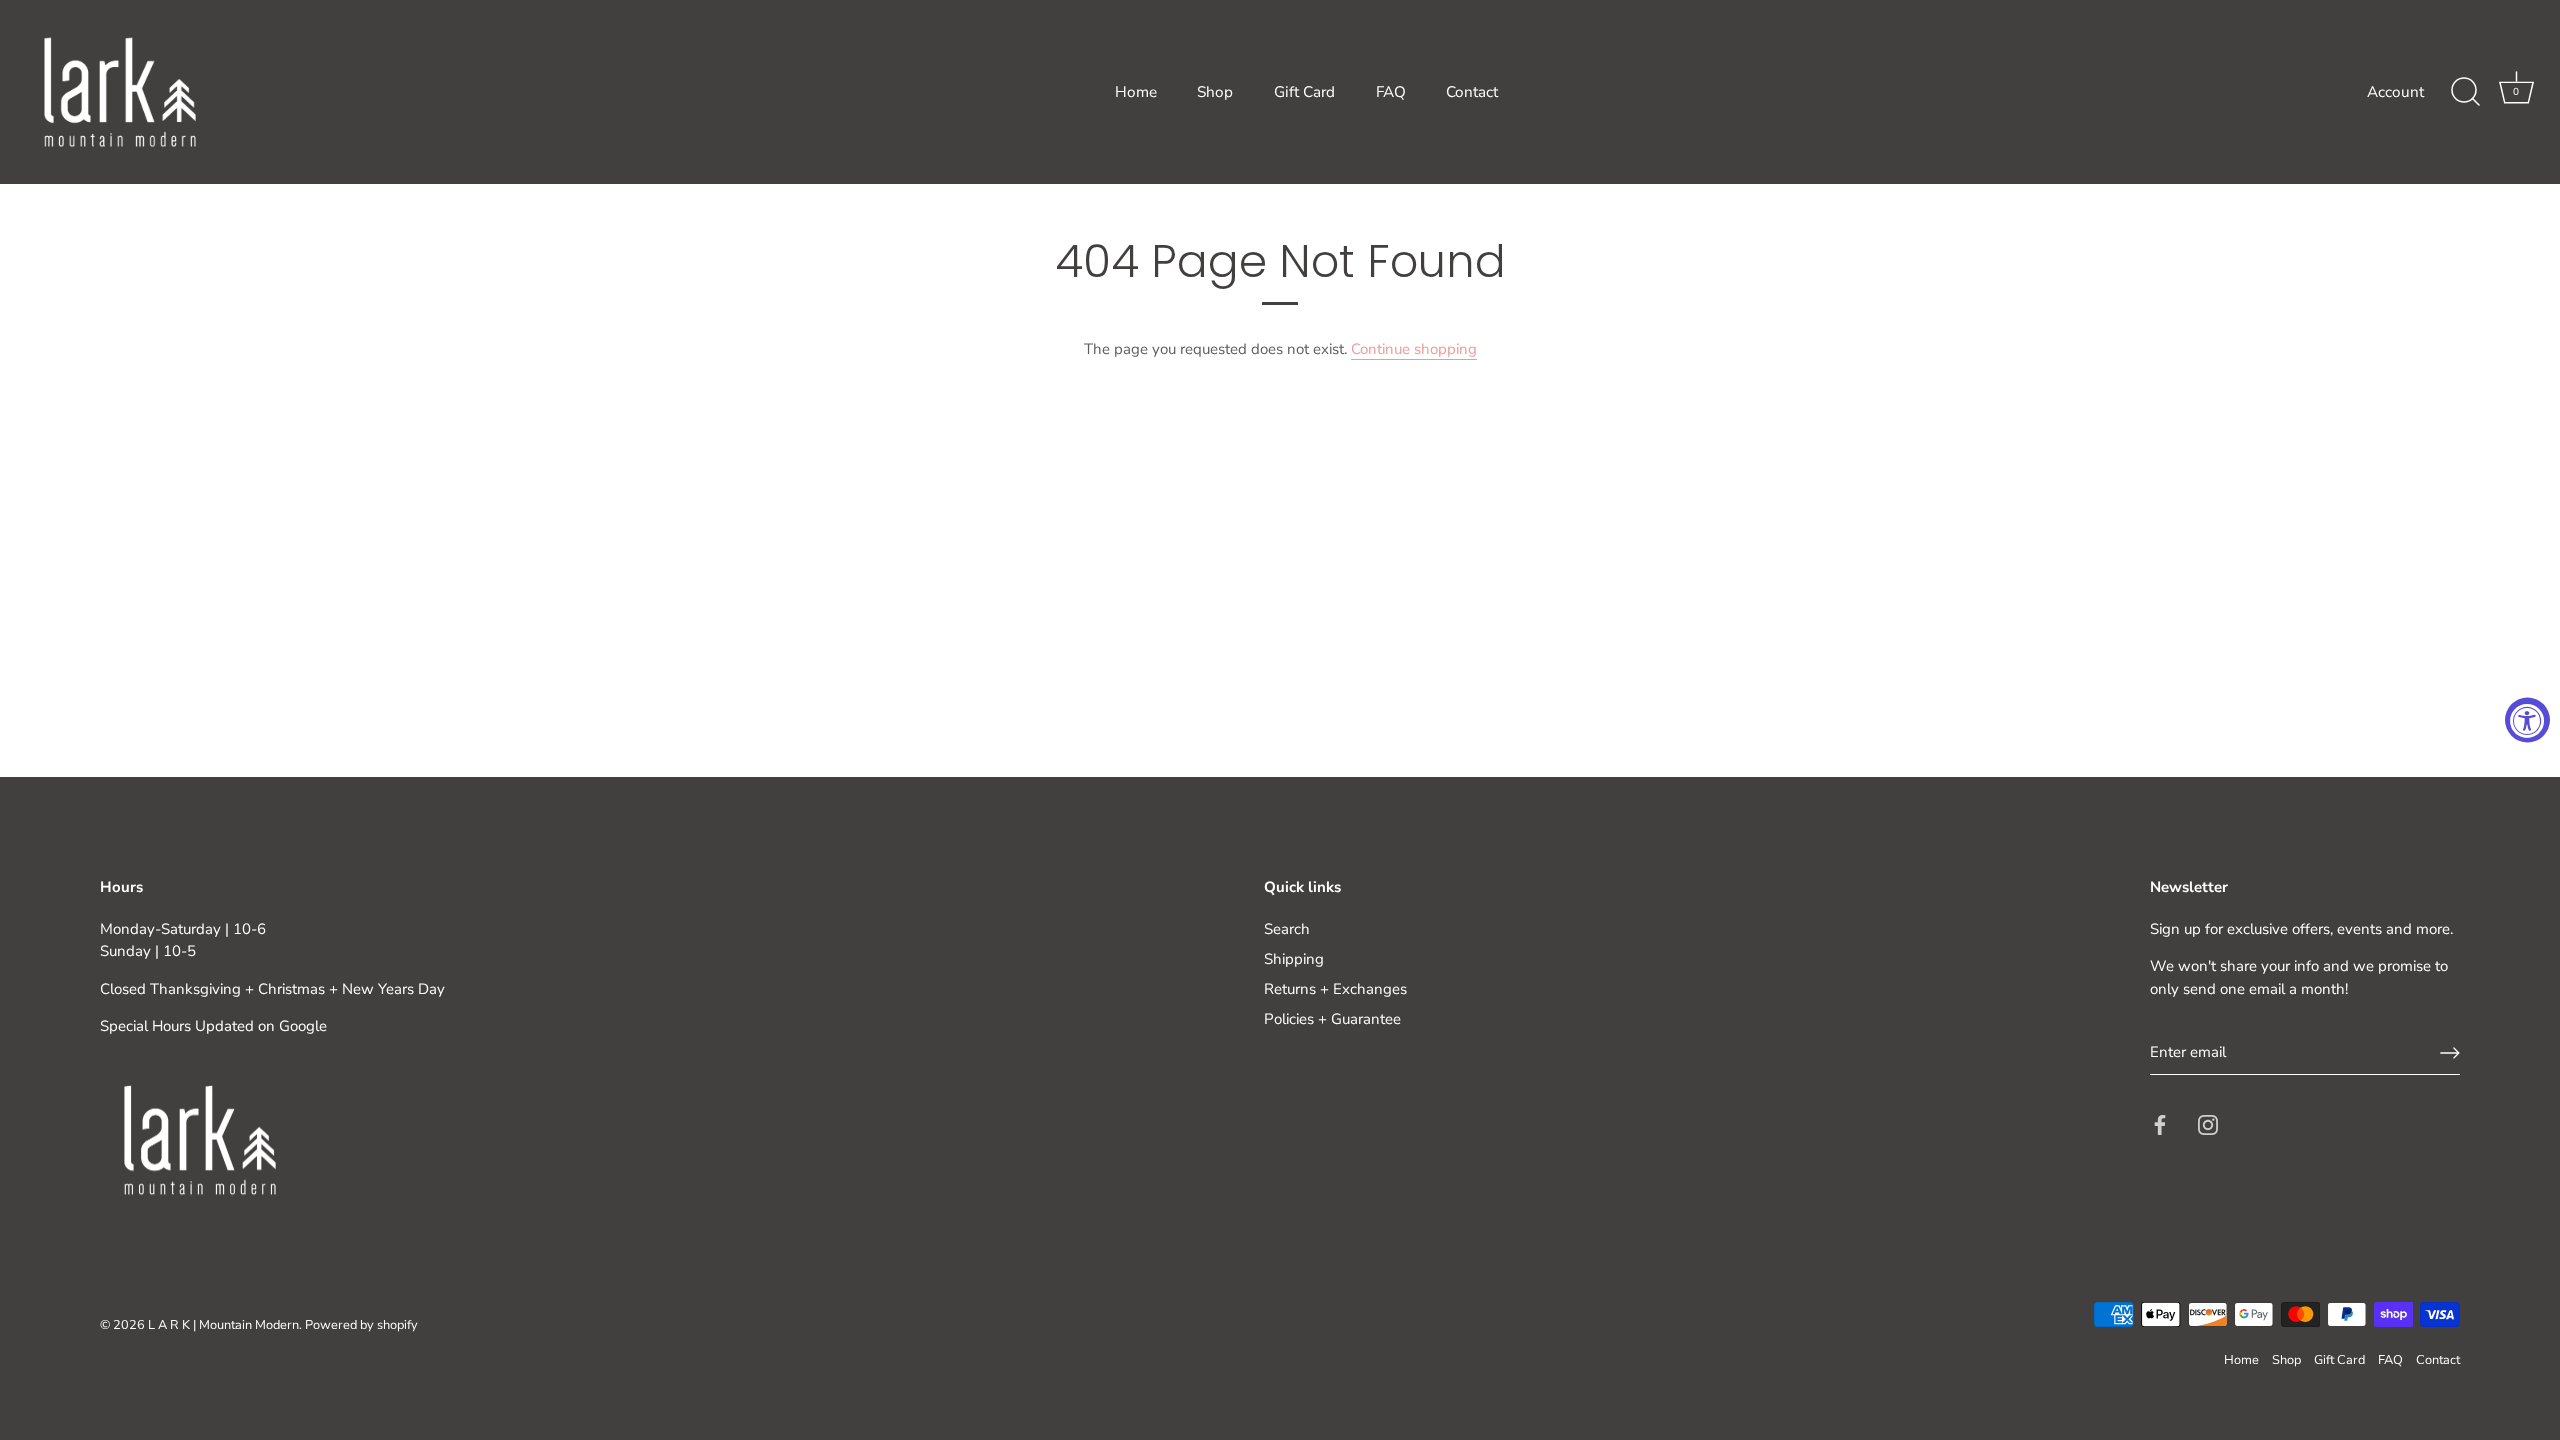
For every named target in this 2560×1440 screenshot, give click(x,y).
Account (2395, 92)
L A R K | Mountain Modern (223, 1325)
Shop (1215, 92)
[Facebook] (2160, 1124)
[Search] (2465, 92)
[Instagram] (2208, 1124)
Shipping (1294, 959)
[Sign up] (2450, 1053)
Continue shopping (1414, 349)
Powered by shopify (361, 1325)
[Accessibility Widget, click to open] (2527, 720)
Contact (1472, 92)
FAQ (1391, 92)
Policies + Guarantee (1332, 1019)
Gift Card (1304, 92)
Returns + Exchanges (1335, 989)
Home (1136, 92)
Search (1287, 929)
